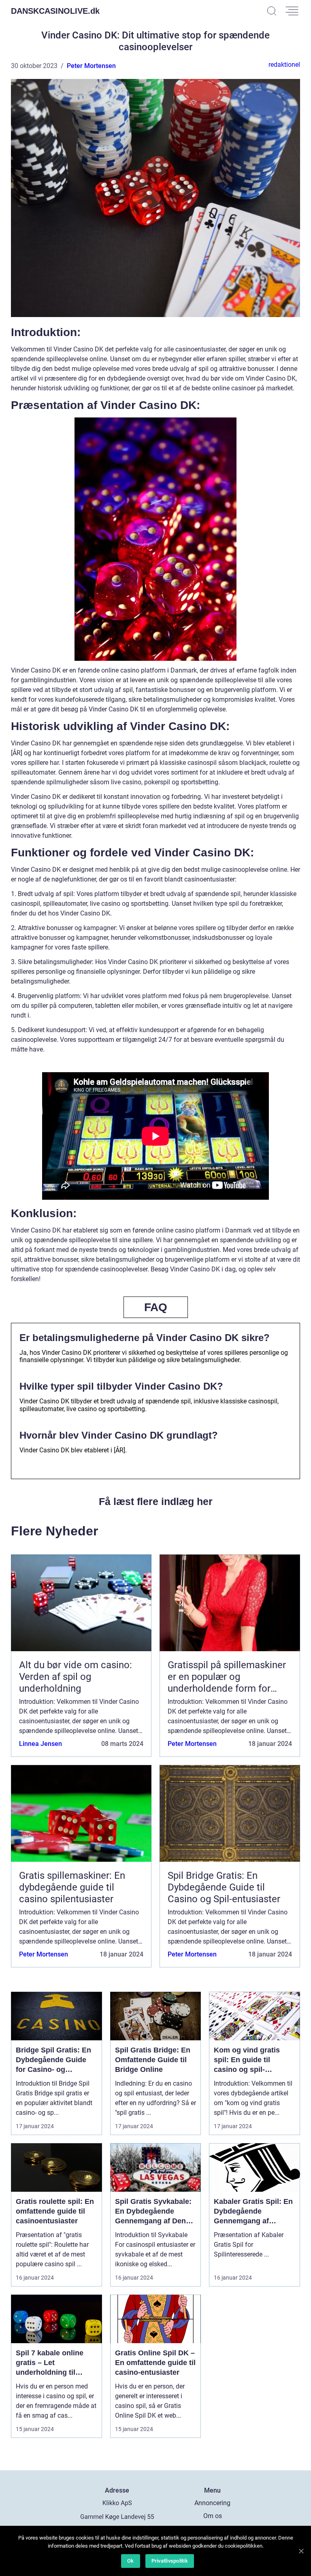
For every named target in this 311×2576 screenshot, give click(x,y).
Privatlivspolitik (170, 2561)
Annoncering (212, 2503)
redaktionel (284, 65)
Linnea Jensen (40, 1744)
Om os (213, 2516)
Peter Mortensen (91, 66)
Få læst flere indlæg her (156, 1501)
